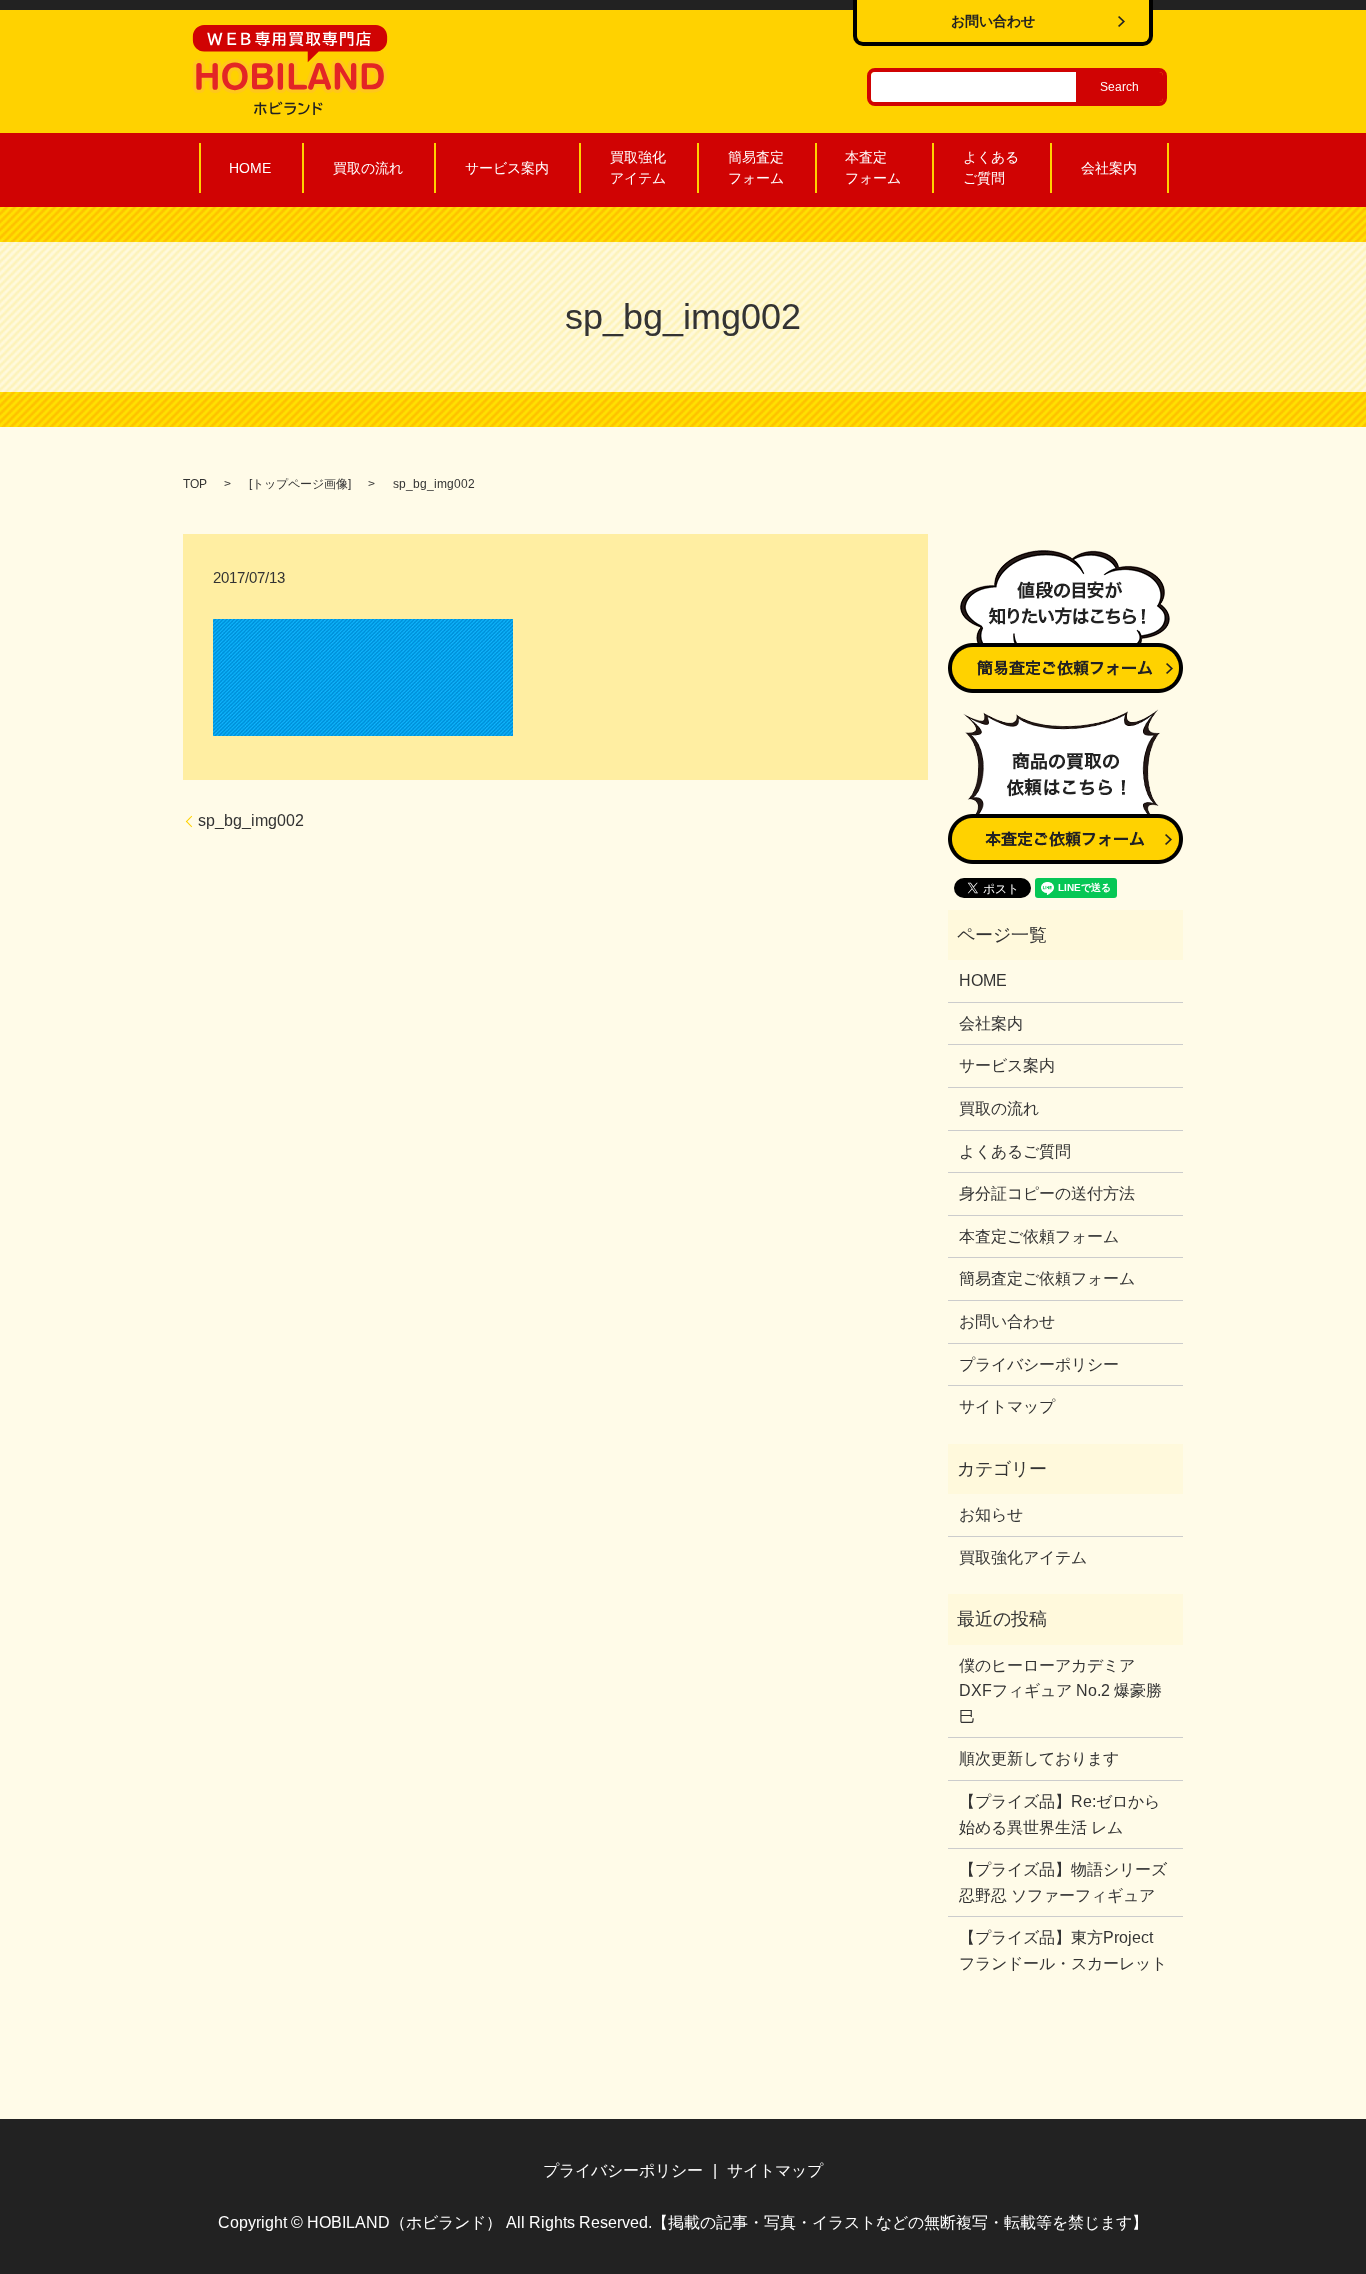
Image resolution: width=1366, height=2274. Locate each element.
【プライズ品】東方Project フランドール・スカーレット (1064, 1950)
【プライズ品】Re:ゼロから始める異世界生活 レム (1059, 1814)
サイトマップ (1007, 1406)
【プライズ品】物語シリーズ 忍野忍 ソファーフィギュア (1063, 1882)
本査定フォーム (873, 167)
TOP (195, 484)
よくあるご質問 (991, 167)
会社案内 (1109, 168)
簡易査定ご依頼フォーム (1047, 1278)
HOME (250, 168)
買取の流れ (368, 168)
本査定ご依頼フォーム (1039, 1236)
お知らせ (991, 1514)
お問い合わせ (1007, 1321)
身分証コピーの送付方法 (1047, 1193)
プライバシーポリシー (1039, 1364)
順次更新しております (1039, 1758)
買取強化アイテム (638, 167)
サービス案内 (507, 168)
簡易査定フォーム (756, 167)
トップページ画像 (300, 484)
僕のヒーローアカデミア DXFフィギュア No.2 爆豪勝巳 (1060, 1691)
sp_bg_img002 (251, 820)
